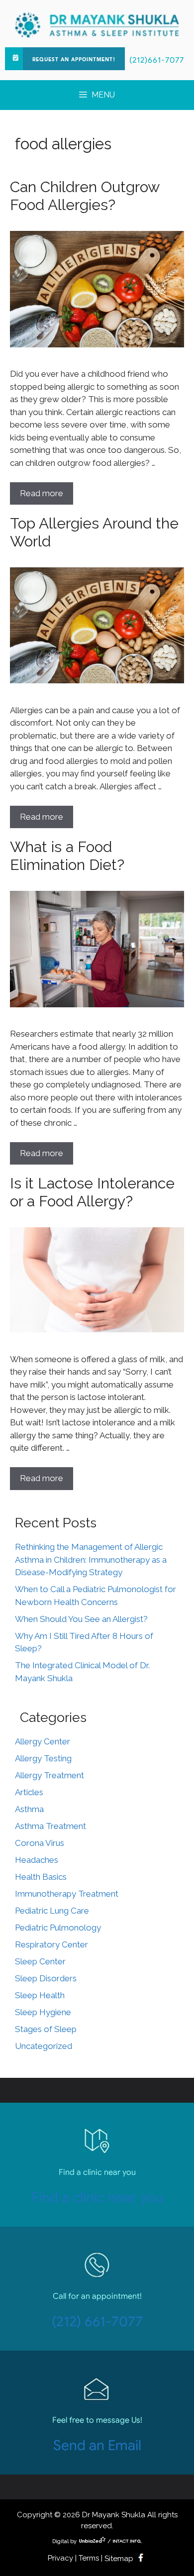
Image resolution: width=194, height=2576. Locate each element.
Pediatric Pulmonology (58, 1928)
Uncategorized (44, 2046)
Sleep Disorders (46, 1978)
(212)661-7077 (157, 60)
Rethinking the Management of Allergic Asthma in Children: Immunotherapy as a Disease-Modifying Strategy (91, 1559)
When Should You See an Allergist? (81, 1619)
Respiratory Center (51, 1944)
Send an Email (97, 2445)
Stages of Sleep (46, 2029)
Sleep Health (40, 1995)
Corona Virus (40, 1843)
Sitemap (119, 2559)
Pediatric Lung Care (52, 1911)
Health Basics (41, 1877)
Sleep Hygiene (43, 2012)
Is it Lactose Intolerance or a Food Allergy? (92, 1192)
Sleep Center (40, 1961)
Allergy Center (43, 1741)
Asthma (29, 1809)
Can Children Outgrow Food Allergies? (85, 196)
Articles (29, 1792)
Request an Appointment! (74, 60)
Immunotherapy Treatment (67, 1894)
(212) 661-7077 (97, 2321)
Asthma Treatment (50, 1826)
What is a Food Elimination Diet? (67, 856)
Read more (42, 493)
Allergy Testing (43, 1758)
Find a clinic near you (97, 2198)
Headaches (37, 1860)
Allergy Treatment (49, 1775)
